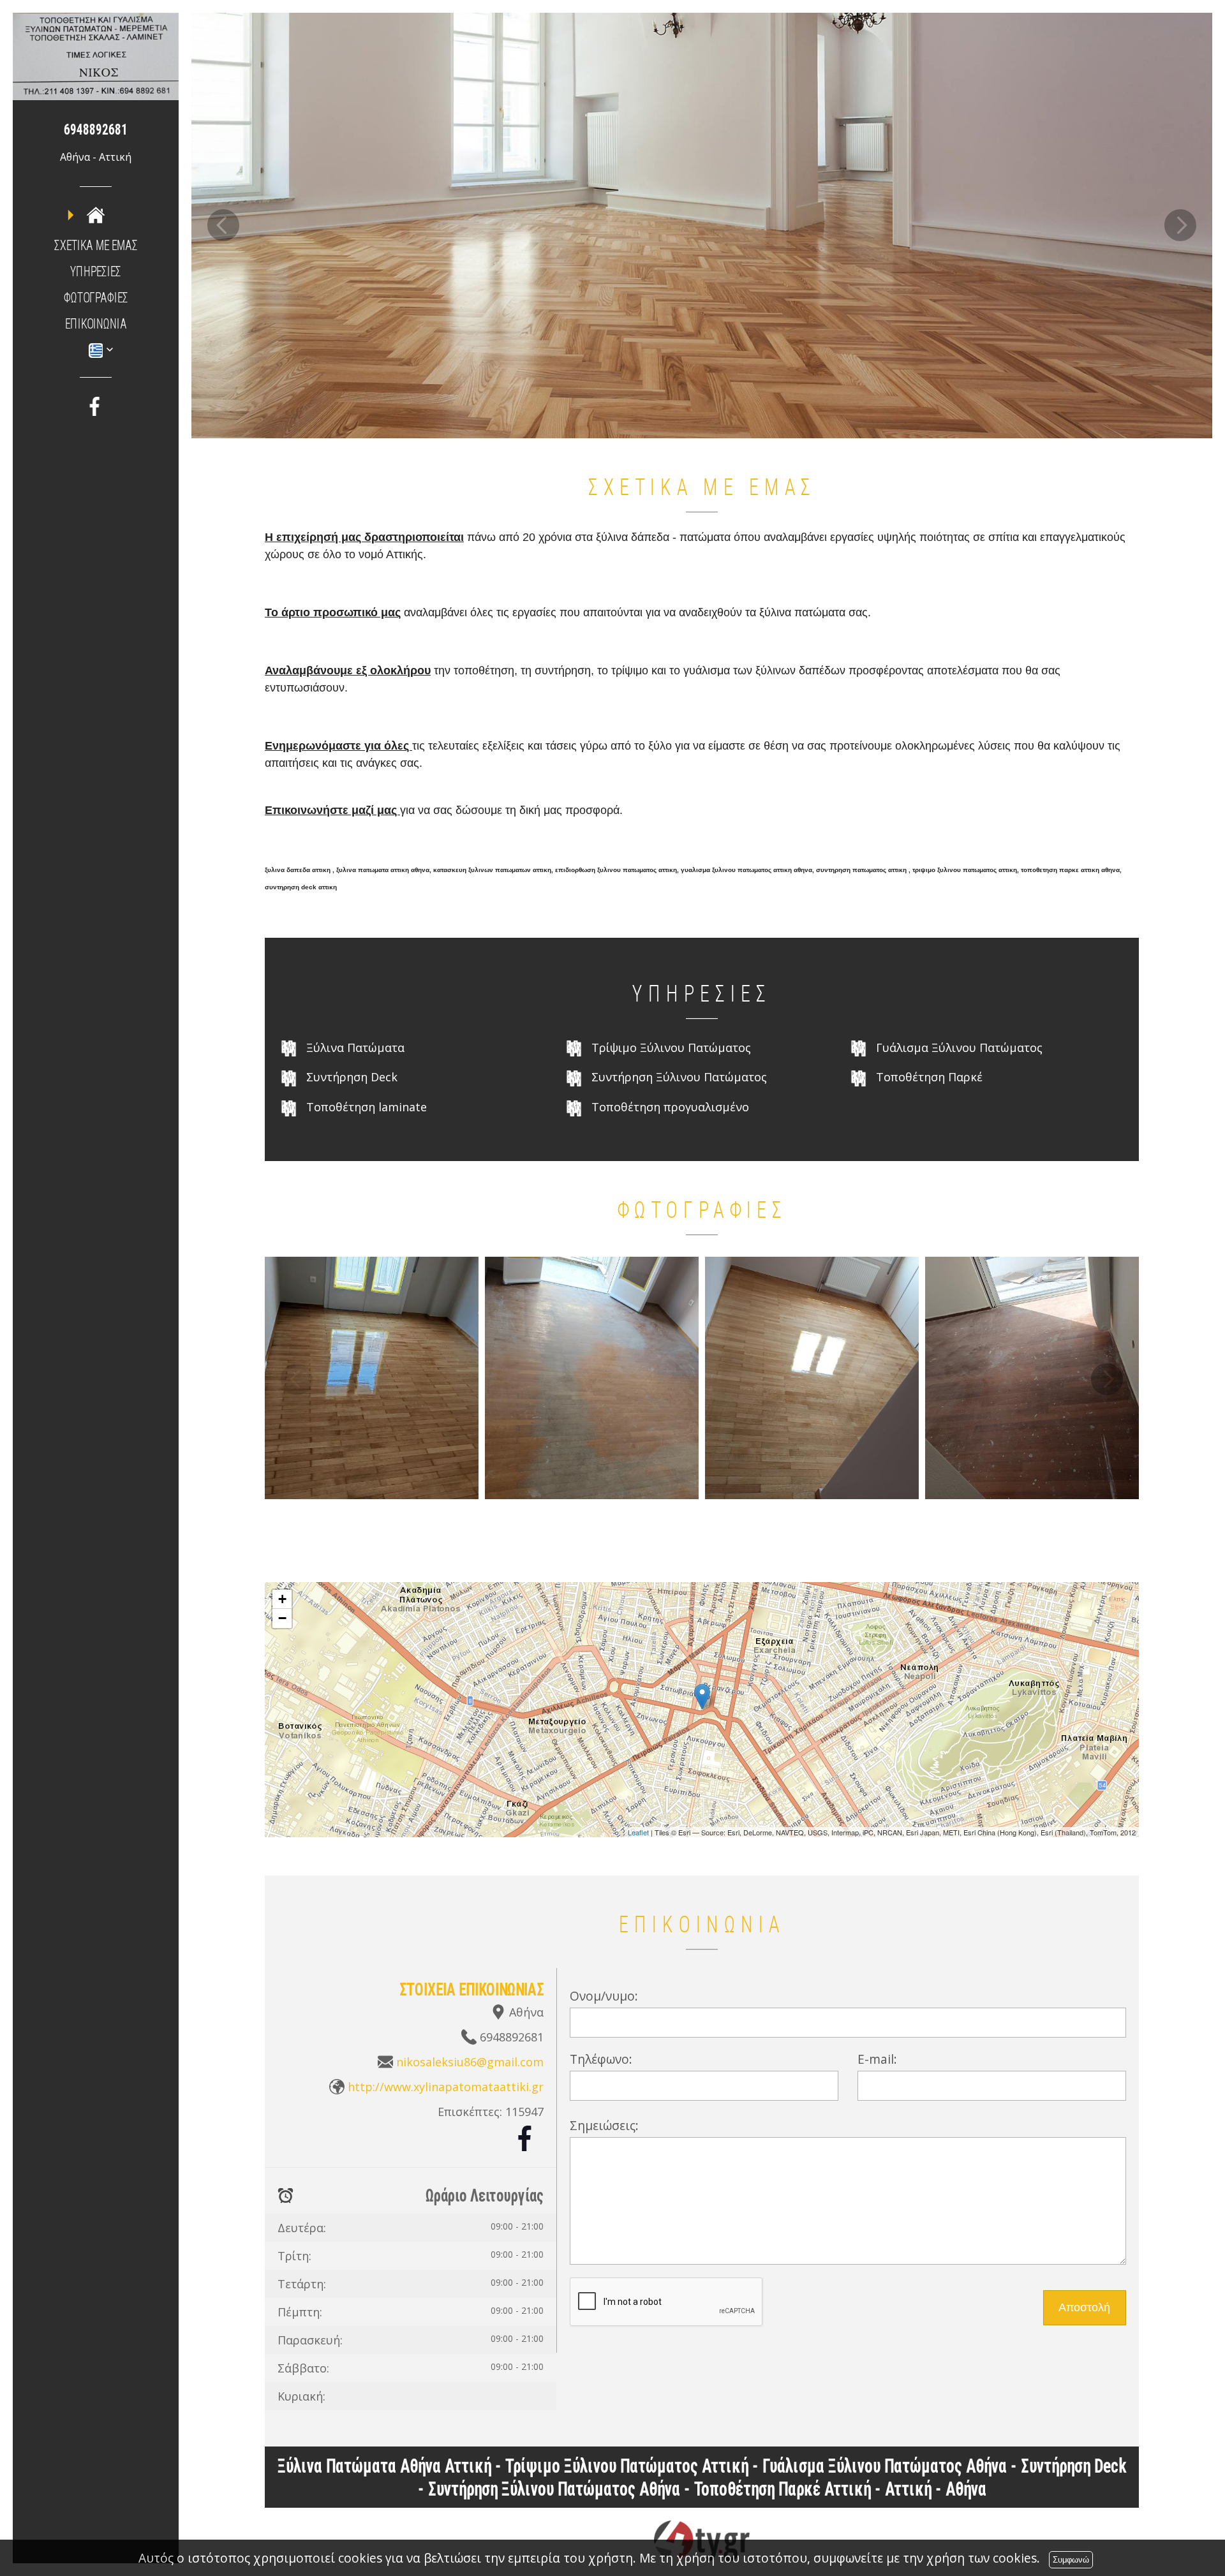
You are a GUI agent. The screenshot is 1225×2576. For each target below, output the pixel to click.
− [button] (282, 1618)
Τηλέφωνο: (601, 2059)
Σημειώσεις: (604, 2125)
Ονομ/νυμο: (604, 1996)
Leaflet (638, 1832)
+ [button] (282, 1599)
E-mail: (877, 2059)
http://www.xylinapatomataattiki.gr (446, 2087)
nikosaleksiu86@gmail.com (470, 2062)
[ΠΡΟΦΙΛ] (96, 214)
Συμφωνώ (1071, 2560)
